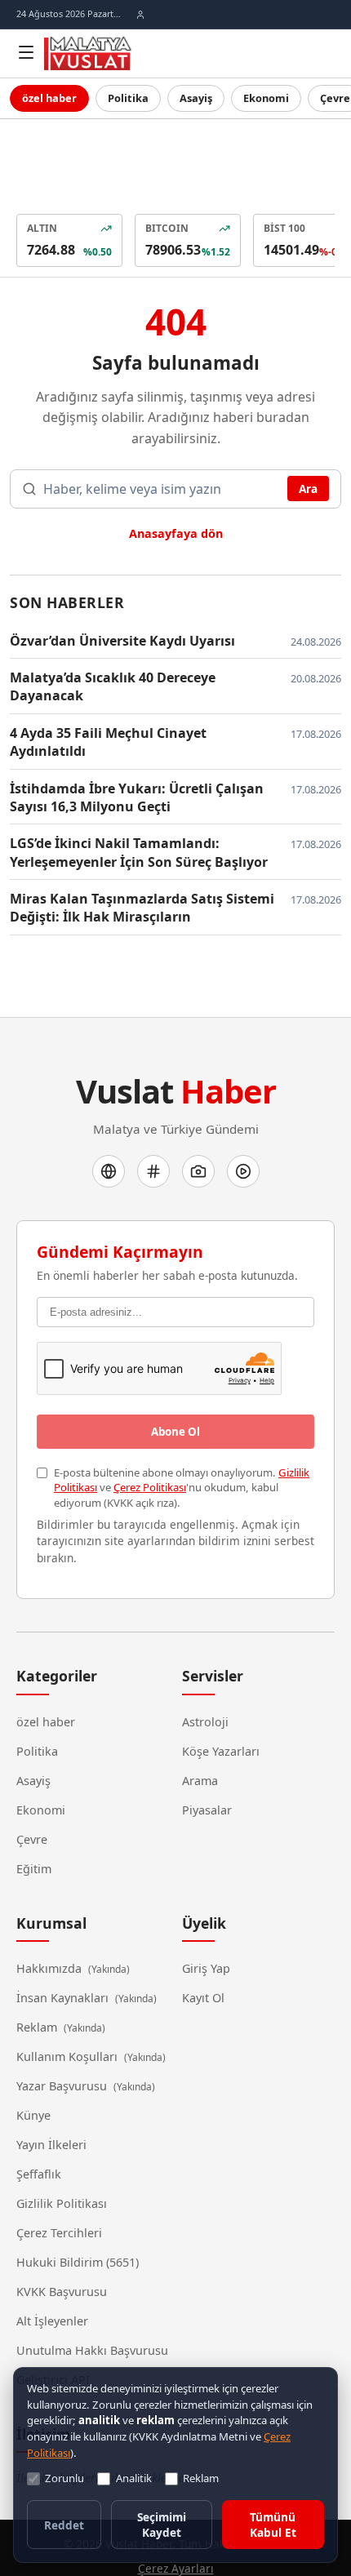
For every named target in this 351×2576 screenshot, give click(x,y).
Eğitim (34, 1826)
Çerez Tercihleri (59, 2190)
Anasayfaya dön (176, 509)
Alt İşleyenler (51, 2278)
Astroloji (205, 1679)
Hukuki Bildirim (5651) (75, 2219)
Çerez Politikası (146, 1444)
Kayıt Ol (204, 1955)
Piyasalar (206, 1767)
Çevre (32, 1797)
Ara (308, 466)
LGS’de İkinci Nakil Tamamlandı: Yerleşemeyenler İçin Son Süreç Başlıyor (133, 810)
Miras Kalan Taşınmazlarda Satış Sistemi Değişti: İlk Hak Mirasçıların (132, 866)
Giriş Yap (206, 1925)
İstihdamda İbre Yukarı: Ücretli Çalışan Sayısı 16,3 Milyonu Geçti (127, 755)
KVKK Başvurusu (61, 2249)
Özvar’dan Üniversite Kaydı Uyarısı (116, 617)
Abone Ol (175, 1390)
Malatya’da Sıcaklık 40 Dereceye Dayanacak (111, 662)
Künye (33, 2072)
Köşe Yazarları (220, 1708)
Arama (200, 1738)
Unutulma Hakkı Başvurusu (89, 2307)
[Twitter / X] (153, 1130)
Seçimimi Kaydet (162, 2527)
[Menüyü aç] (26, 52)
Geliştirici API (52, 2337)
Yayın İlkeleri (49, 2102)
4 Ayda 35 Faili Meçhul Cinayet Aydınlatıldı (141, 709)
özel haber (48, 98)
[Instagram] (198, 1130)
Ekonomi (257, 98)
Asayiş (189, 98)
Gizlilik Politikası (59, 2161)
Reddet (64, 2527)
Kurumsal (47, 1880)
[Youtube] (243, 1130)
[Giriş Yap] (140, 15)
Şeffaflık (40, 2131)
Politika (124, 98)
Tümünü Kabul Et (273, 2527)
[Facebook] (109, 1130)
